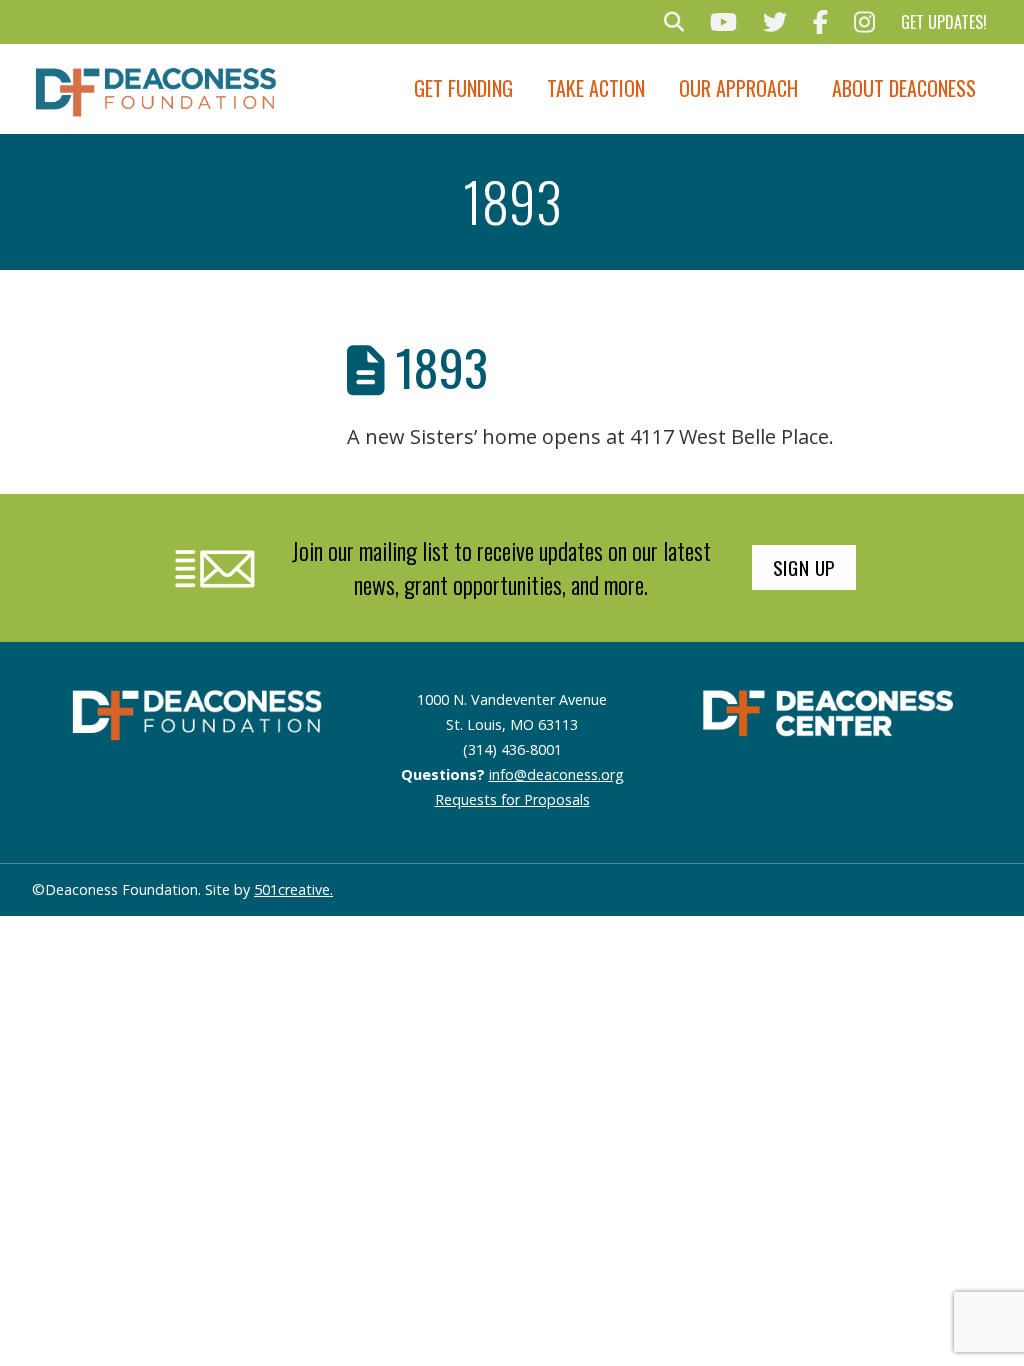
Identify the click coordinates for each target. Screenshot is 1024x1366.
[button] (674, 22)
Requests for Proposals (512, 799)
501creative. (293, 889)
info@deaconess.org (556, 774)
